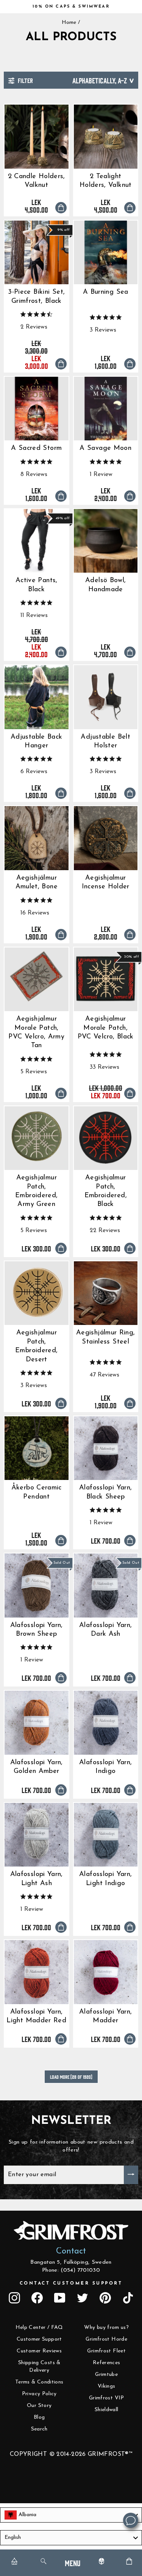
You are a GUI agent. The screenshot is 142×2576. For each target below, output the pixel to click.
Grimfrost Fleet (106, 2351)
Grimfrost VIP (107, 2398)
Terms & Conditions (39, 2382)
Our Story (39, 2406)
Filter (25, 80)
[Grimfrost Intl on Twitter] (83, 2298)
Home (69, 23)
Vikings (107, 2386)
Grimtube (106, 2375)
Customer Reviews (39, 2351)
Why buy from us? (106, 2328)
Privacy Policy (39, 2394)
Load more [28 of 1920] (71, 2077)
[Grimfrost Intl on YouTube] (60, 2298)
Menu (73, 2563)
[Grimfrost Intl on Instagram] (14, 2298)
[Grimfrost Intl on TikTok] (128, 2298)
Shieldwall (107, 2410)
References (107, 2363)
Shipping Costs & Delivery (39, 2367)
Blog (39, 2417)
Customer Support (39, 2339)
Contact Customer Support (71, 2283)
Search (39, 2429)
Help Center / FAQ (39, 2328)
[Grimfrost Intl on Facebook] (37, 2298)
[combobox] (71, 2515)
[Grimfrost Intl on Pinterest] (105, 2298)
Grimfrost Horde (106, 2339)
